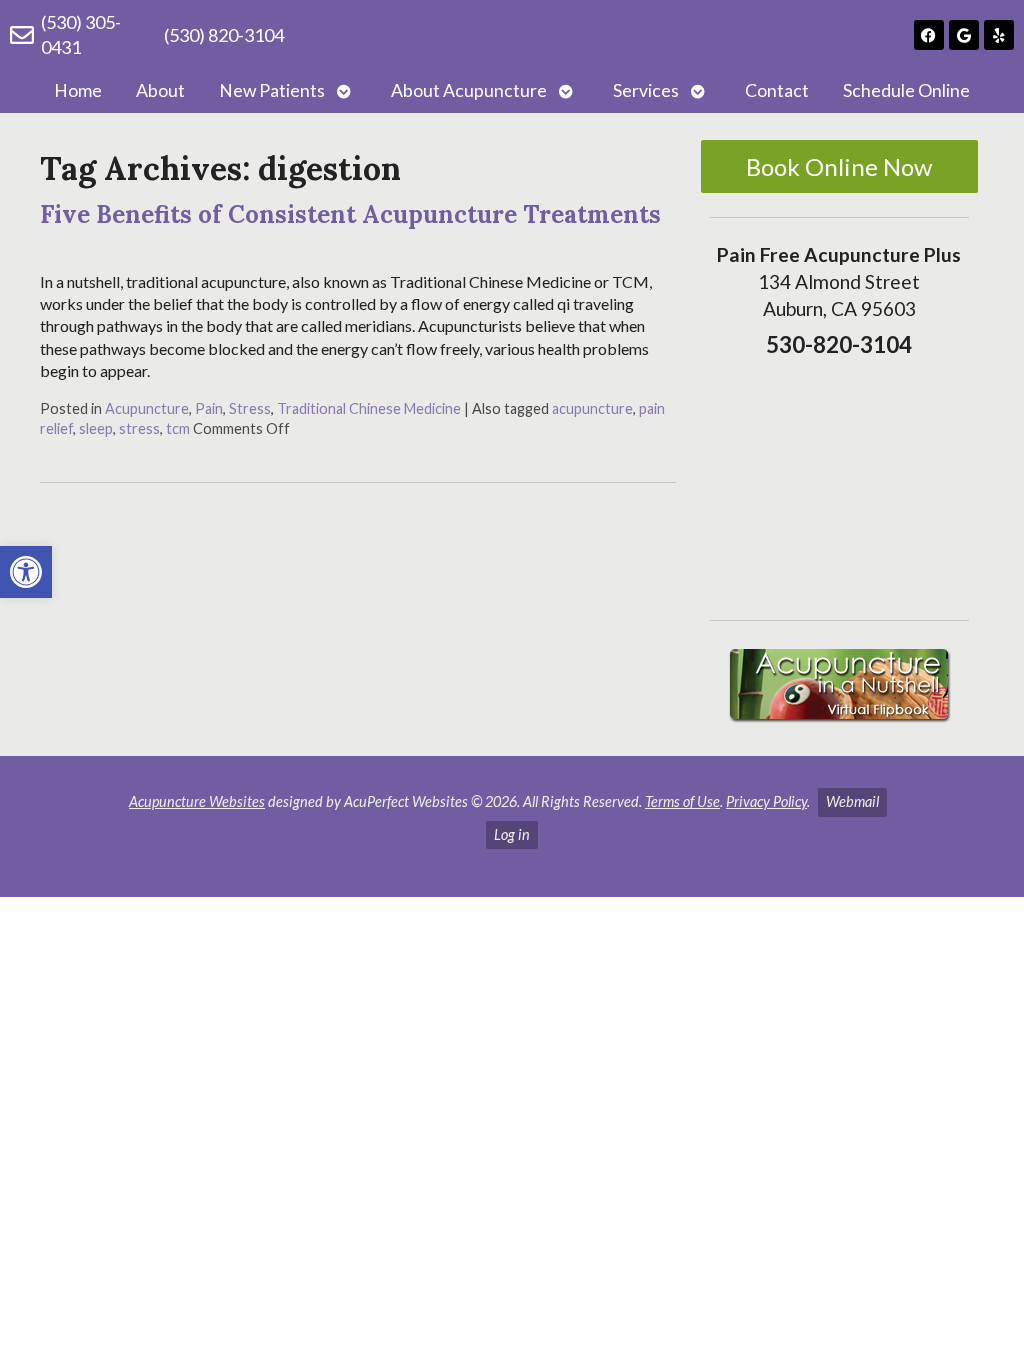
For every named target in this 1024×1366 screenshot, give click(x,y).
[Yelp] (999, 35)
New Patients (272, 90)
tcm (178, 428)
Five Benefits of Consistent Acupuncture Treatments (350, 214)
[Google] (964, 35)
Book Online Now (839, 166)
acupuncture (592, 408)
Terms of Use (682, 801)
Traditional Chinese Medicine (369, 408)
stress (139, 428)
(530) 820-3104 (224, 35)
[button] (26, 572)
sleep (96, 428)
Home (78, 90)
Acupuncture (147, 408)
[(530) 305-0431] (22, 35)
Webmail (852, 801)
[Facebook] (929, 35)
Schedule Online (906, 90)
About (160, 90)
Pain (209, 408)
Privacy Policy (766, 801)
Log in (512, 834)
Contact (777, 90)
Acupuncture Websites (197, 801)
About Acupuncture (469, 90)
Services (646, 90)
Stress (250, 408)
